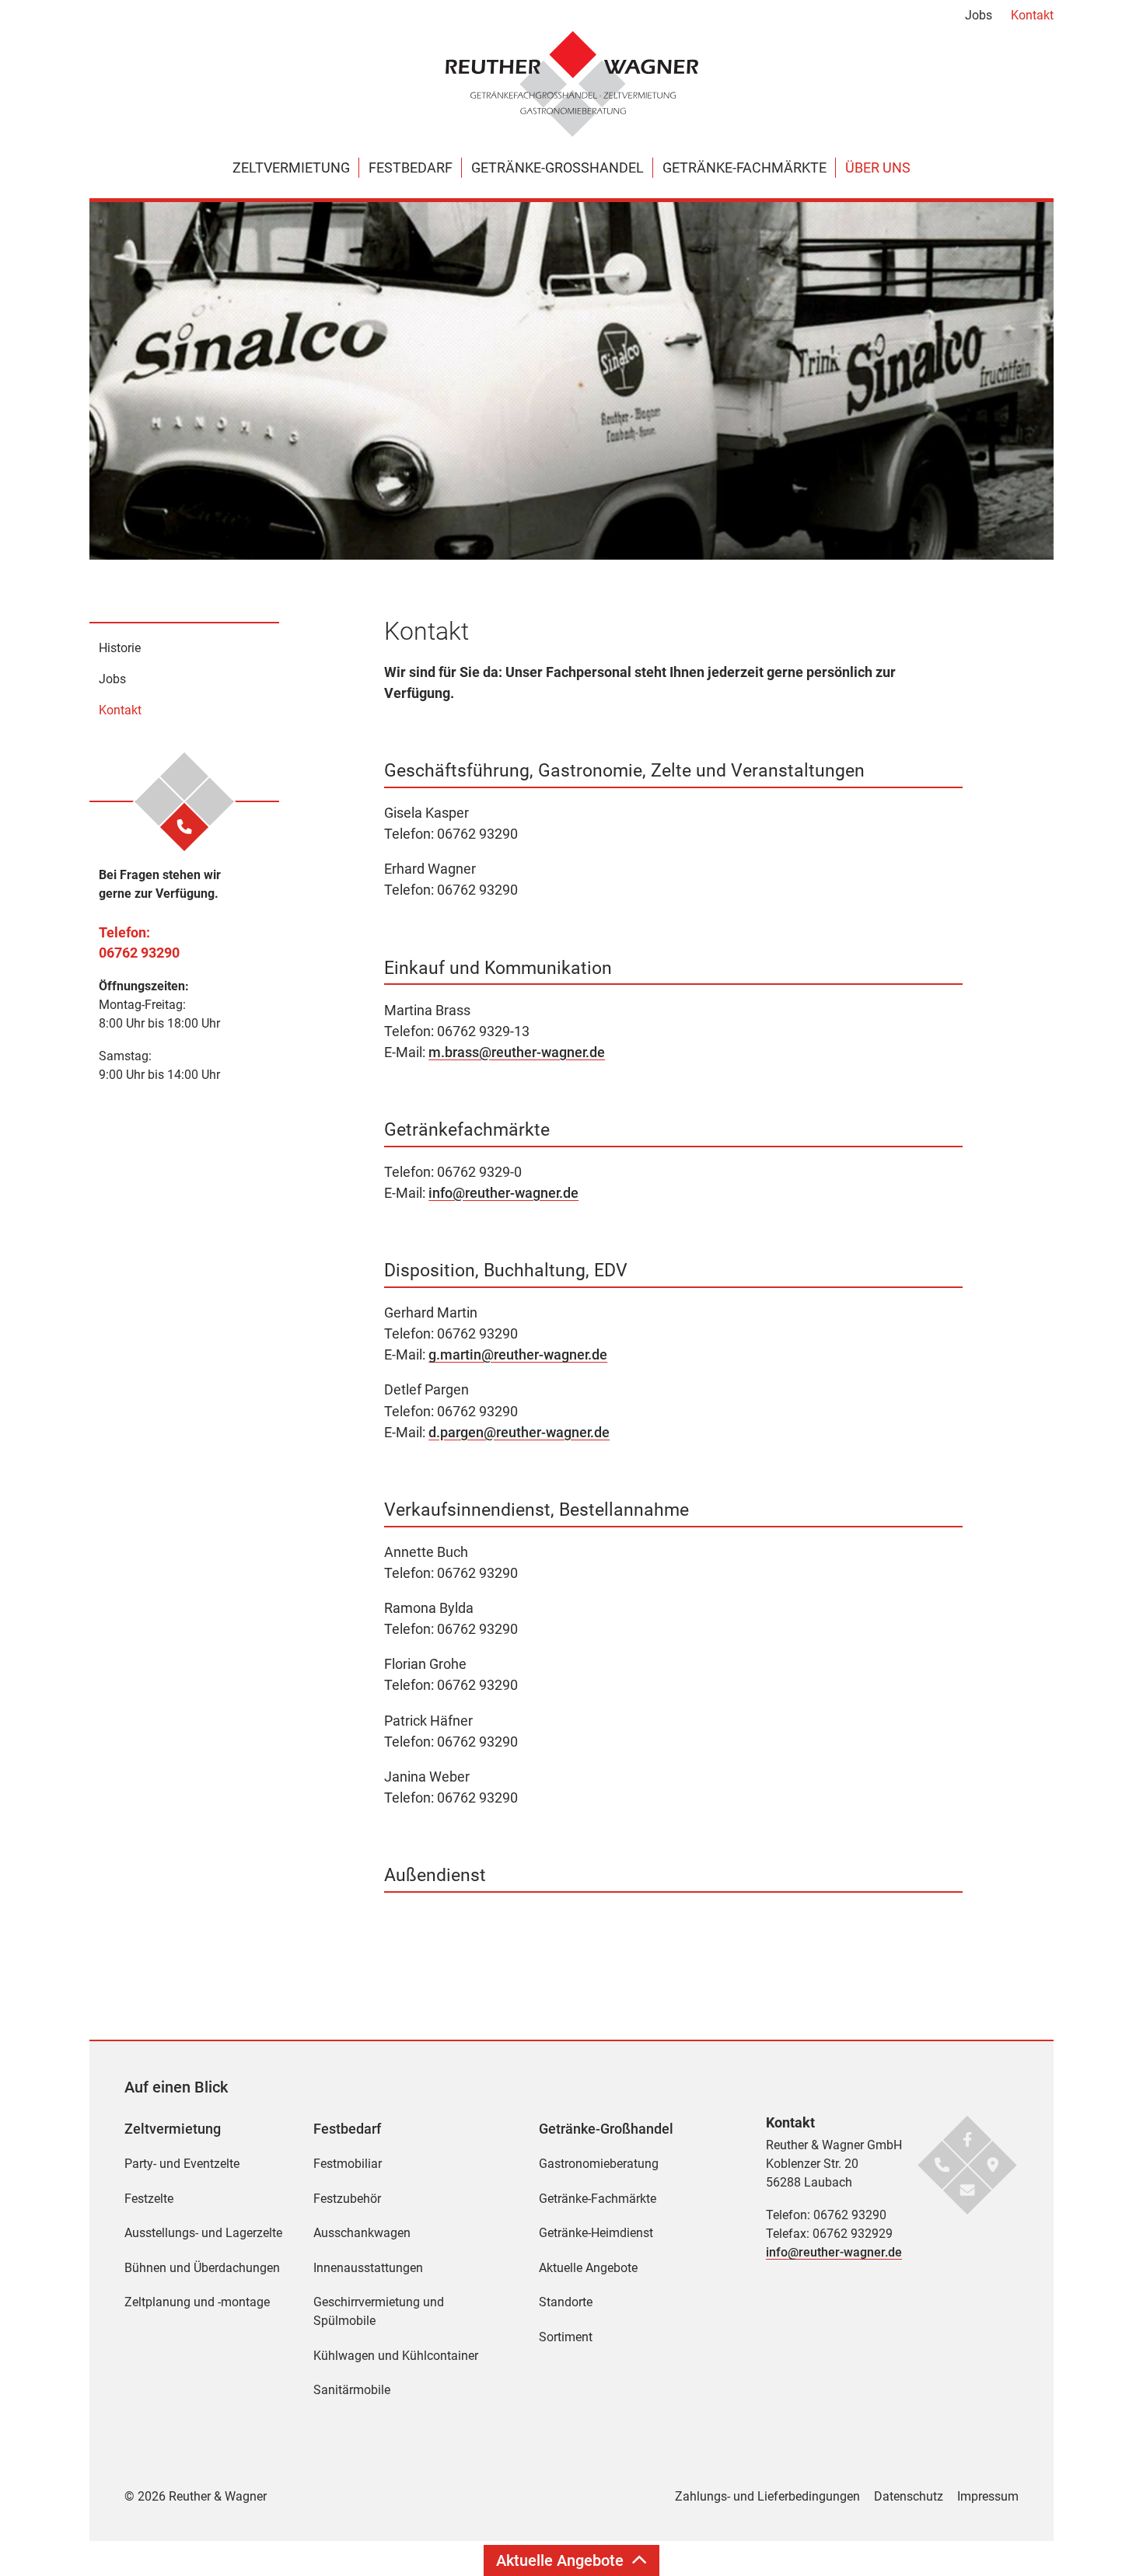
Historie (120, 648)
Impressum (988, 2496)
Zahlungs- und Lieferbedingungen (767, 2496)
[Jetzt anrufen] (185, 827)
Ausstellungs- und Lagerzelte (203, 2233)
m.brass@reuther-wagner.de (517, 1052)
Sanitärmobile (352, 2390)
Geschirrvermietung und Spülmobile (379, 2311)
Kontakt (1032, 15)
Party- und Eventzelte (182, 2164)
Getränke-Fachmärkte (745, 168)
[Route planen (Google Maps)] (993, 2164)
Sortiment (566, 2337)
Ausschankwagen (362, 2233)
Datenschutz (909, 2496)
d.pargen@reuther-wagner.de (519, 1432)
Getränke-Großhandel (558, 168)
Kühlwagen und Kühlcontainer (396, 2356)
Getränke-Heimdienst (596, 2233)
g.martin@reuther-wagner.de (518, 1354)
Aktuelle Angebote (588, 2268)
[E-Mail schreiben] (968, 2189)
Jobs (979, 15)
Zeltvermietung (291, 168)
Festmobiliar (348, 2164)
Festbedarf (411, 168)
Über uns (878, 168)
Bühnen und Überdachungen (202, 2268)
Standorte (566, 2302)
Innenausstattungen (368, 2268)
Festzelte (149, 2199)
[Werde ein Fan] (968, 2139)
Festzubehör (347, 2199)
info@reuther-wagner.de (503, 1193)
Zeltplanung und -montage (197, 2302)
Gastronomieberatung (599, 2164)
